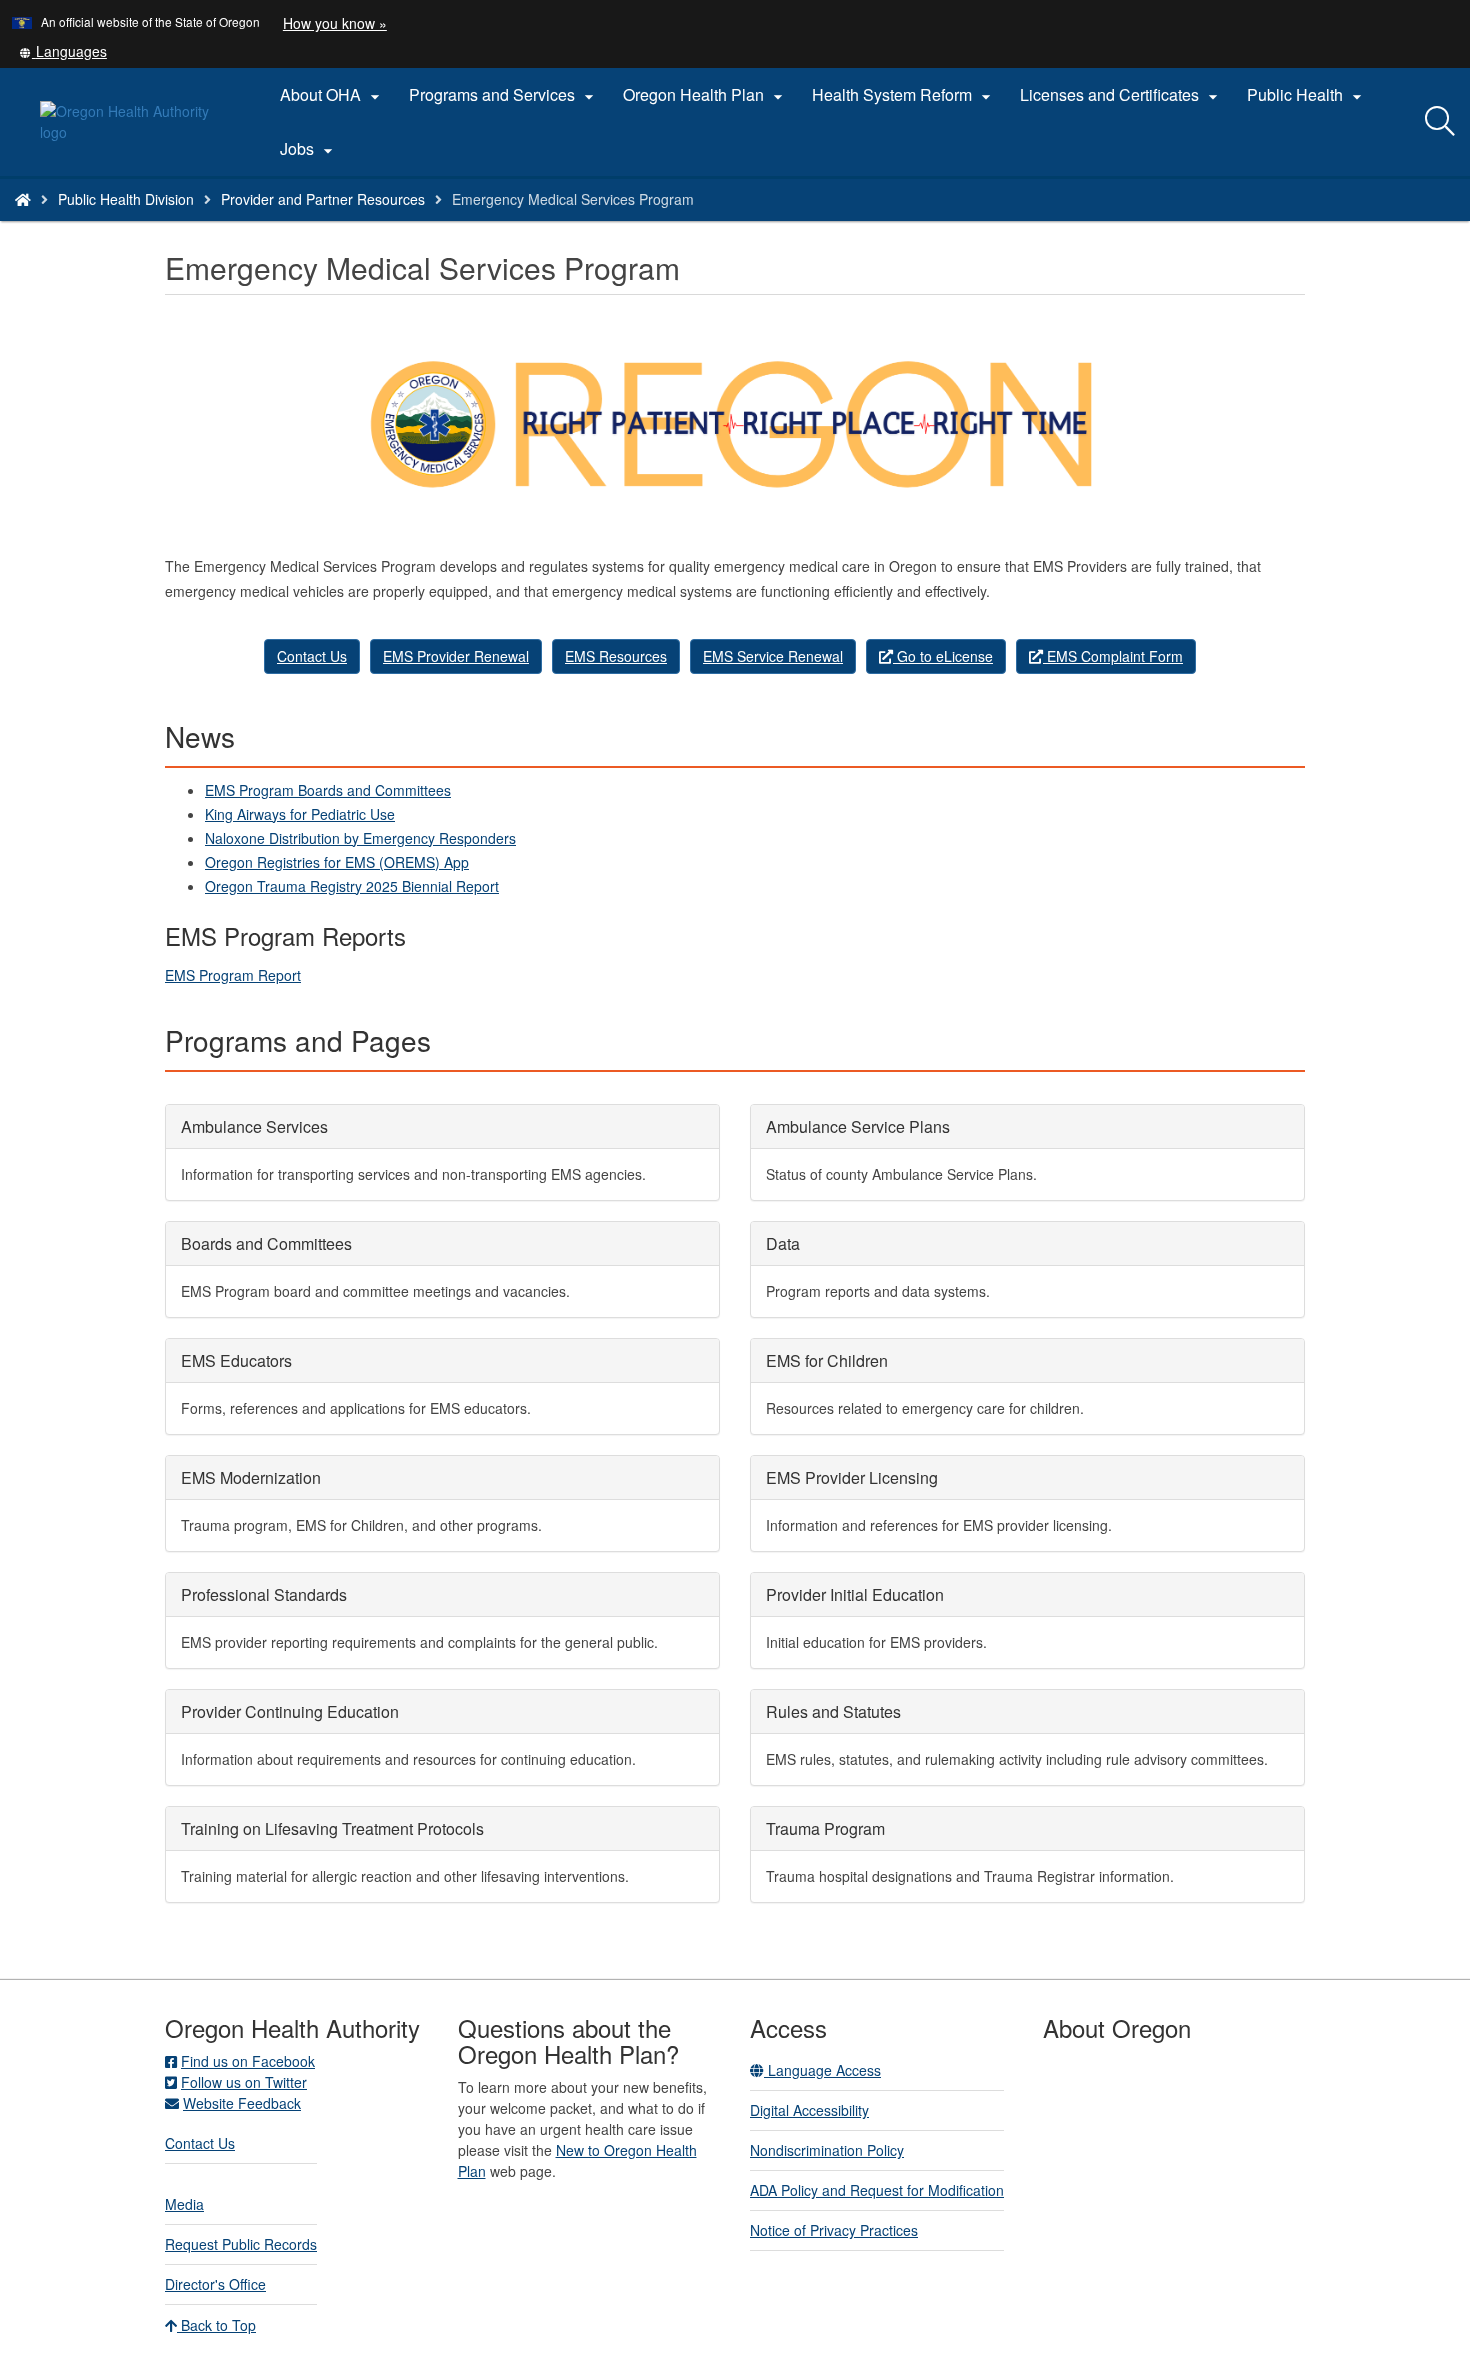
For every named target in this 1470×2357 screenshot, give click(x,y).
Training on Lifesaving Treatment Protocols (332, 1828)
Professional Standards (264, 1594)
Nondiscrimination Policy (827, 2150)
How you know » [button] (335, 23)
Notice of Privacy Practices (834, 2230)
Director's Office (215, 2284)
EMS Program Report (233, 975)
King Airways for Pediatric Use (300, 814)
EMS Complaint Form (1113, 656)
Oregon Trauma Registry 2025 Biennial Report (352, 886)
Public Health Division (126, 199)
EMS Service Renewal (773, 656)
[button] (63, 51)
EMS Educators (236, 1360)
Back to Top (216, 2325)
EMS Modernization (251, 1477)
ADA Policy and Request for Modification (877, 2190)
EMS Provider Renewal (456, 656)
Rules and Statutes (833, 1711)
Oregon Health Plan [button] (705, 95)
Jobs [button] (309, 149)
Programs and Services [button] (504, 95)
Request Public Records (241, 2244)
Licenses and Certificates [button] (1121, 95)
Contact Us (312, 656)
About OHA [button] (332, 95)
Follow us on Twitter (244, 2082)
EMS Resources (616, 656)
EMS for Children (827, 1360)
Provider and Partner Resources (323, 199)
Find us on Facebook (248, 2061)
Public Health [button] (1307, 95)
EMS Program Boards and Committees (328, 790)
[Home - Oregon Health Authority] (23, 199)
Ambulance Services (254, 1126)
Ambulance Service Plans (858, 1126)
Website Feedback (242, 2103)
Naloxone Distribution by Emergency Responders (360, 838)
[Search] (1440, 122)
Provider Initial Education (855, 1594)
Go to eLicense (943, 656)
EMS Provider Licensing (852, 1477)
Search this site (228, 224)
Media (184, 2204)
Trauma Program (825, 1828)
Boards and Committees (266, 1243)
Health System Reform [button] (904, 95)
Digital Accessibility (809, 2110)
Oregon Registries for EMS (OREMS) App (337, 862)
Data (783, 1243)
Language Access (822, 2070)
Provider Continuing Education (290, 1711)
